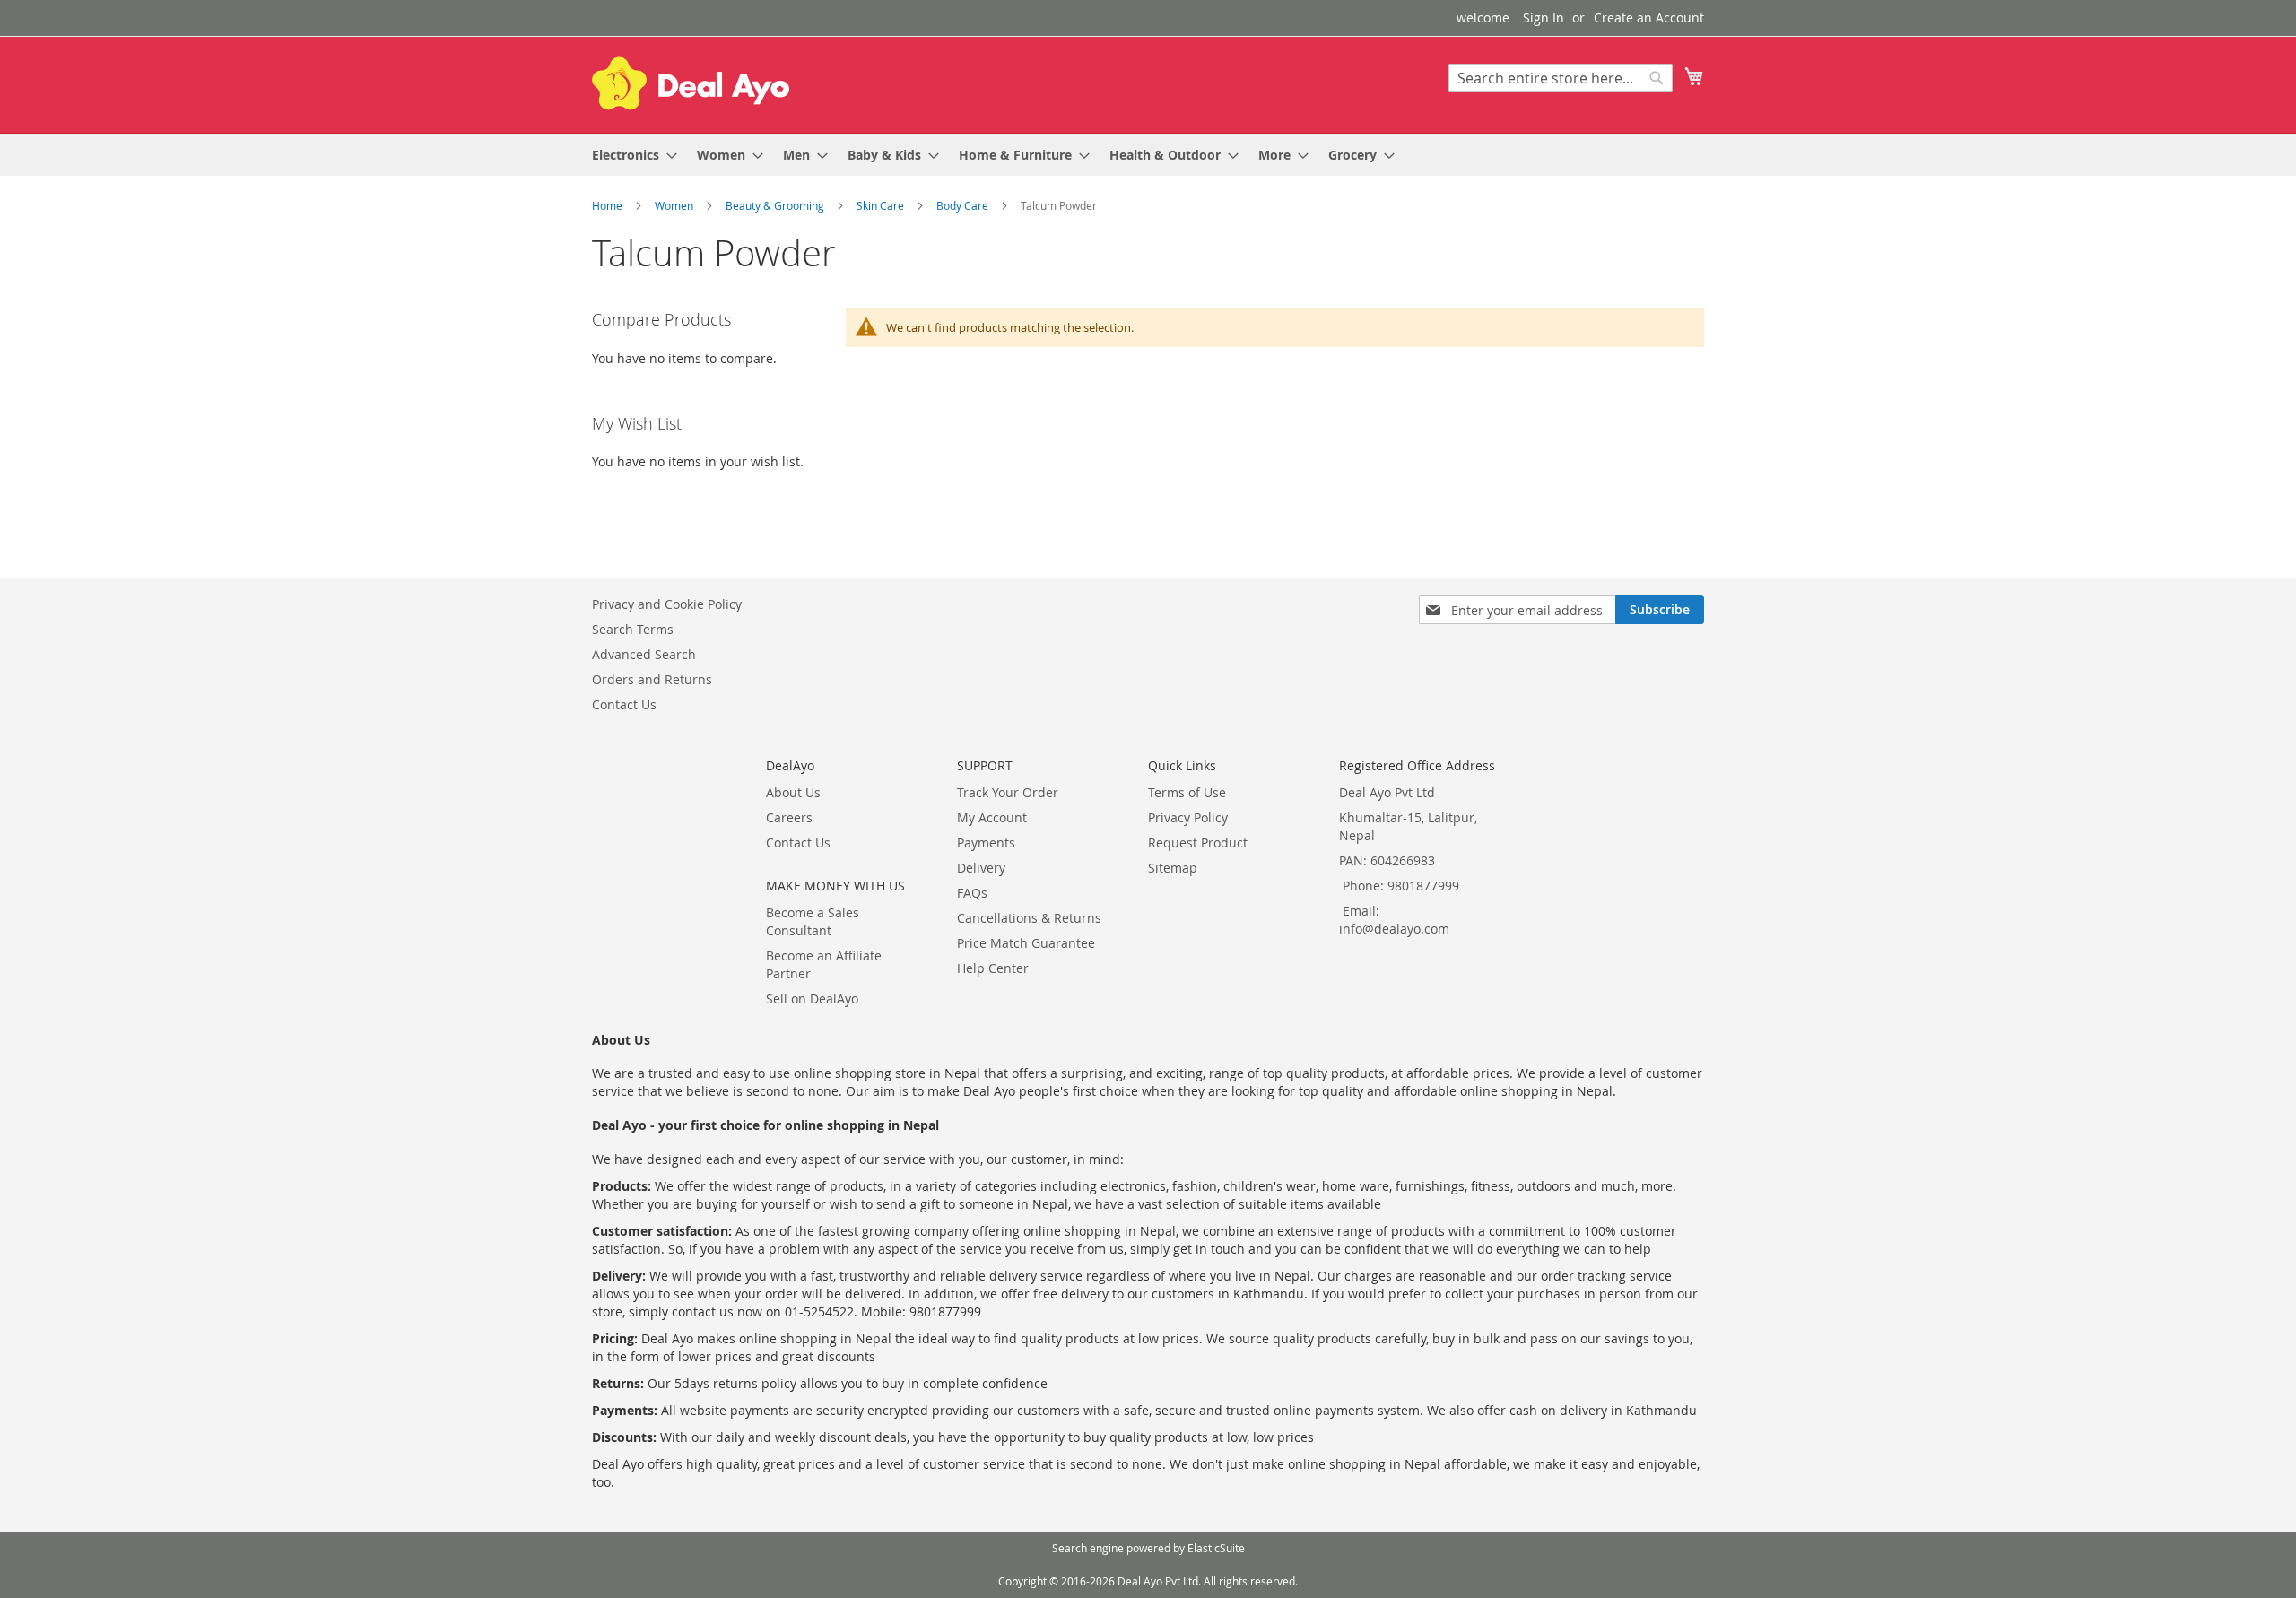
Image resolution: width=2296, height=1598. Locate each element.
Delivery (981, 868)
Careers (789, 817)
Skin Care (882, 205)
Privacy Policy (1188, 817)
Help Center (993, 968)
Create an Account (1649, 17)
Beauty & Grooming (776, 205)
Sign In (1544, 17)
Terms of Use (1187, 792)
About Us (793, 792)
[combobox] (1561, 78)
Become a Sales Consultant (813, 921)
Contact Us (624, 704)
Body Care (964, 205)
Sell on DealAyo (812, 999)
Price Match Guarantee (1026, 943)
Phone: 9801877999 (1401, 886)
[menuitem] (629, 155)
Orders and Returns (652, 679)
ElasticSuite (1216, 1548)
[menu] (1148, 155)
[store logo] (691, 83)
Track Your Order (1008, 792)
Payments (986, 842)
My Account (992, 817)
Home (609, 205)
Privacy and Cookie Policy (667, 604)
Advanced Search (644, 654)
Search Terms (633, 629)
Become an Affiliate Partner (824, 964)
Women (675, 205)
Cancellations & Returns (1029, 918)
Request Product (1198, 842)
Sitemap (1173, 868)
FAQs (972, 893)
